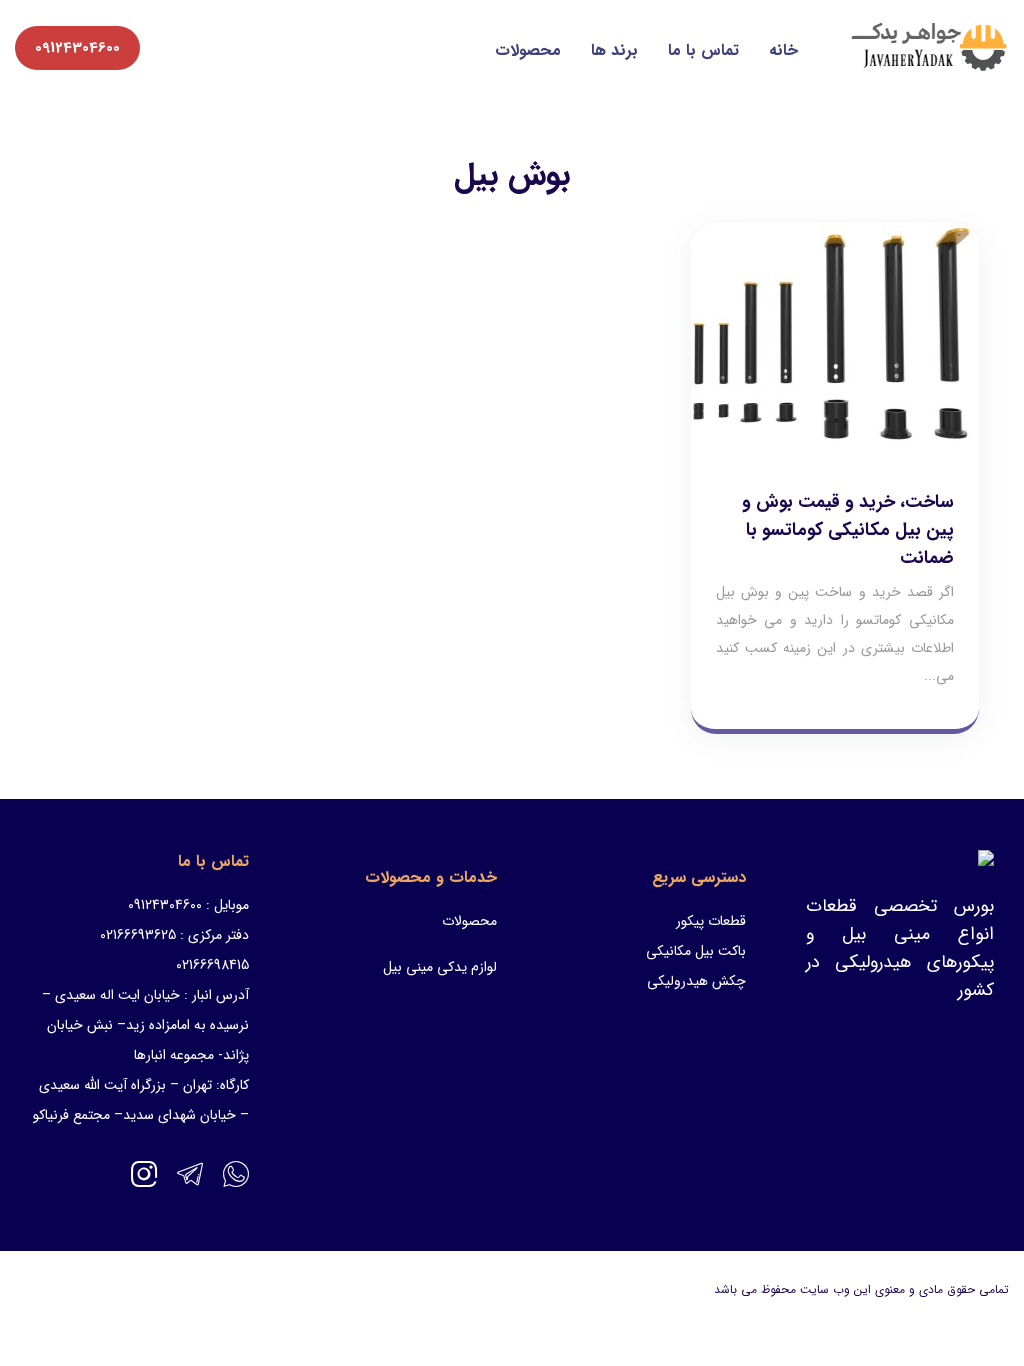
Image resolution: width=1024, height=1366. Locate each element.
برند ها (614, 50)
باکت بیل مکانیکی (696, 951)
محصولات (528, 50)
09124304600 (77, 48)
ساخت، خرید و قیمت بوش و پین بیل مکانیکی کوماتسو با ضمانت (848, 530)
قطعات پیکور (711, 921)
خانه (783, 50)
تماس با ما (703, 50)
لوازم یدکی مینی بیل (440, 967)
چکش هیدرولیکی (696, 981)
